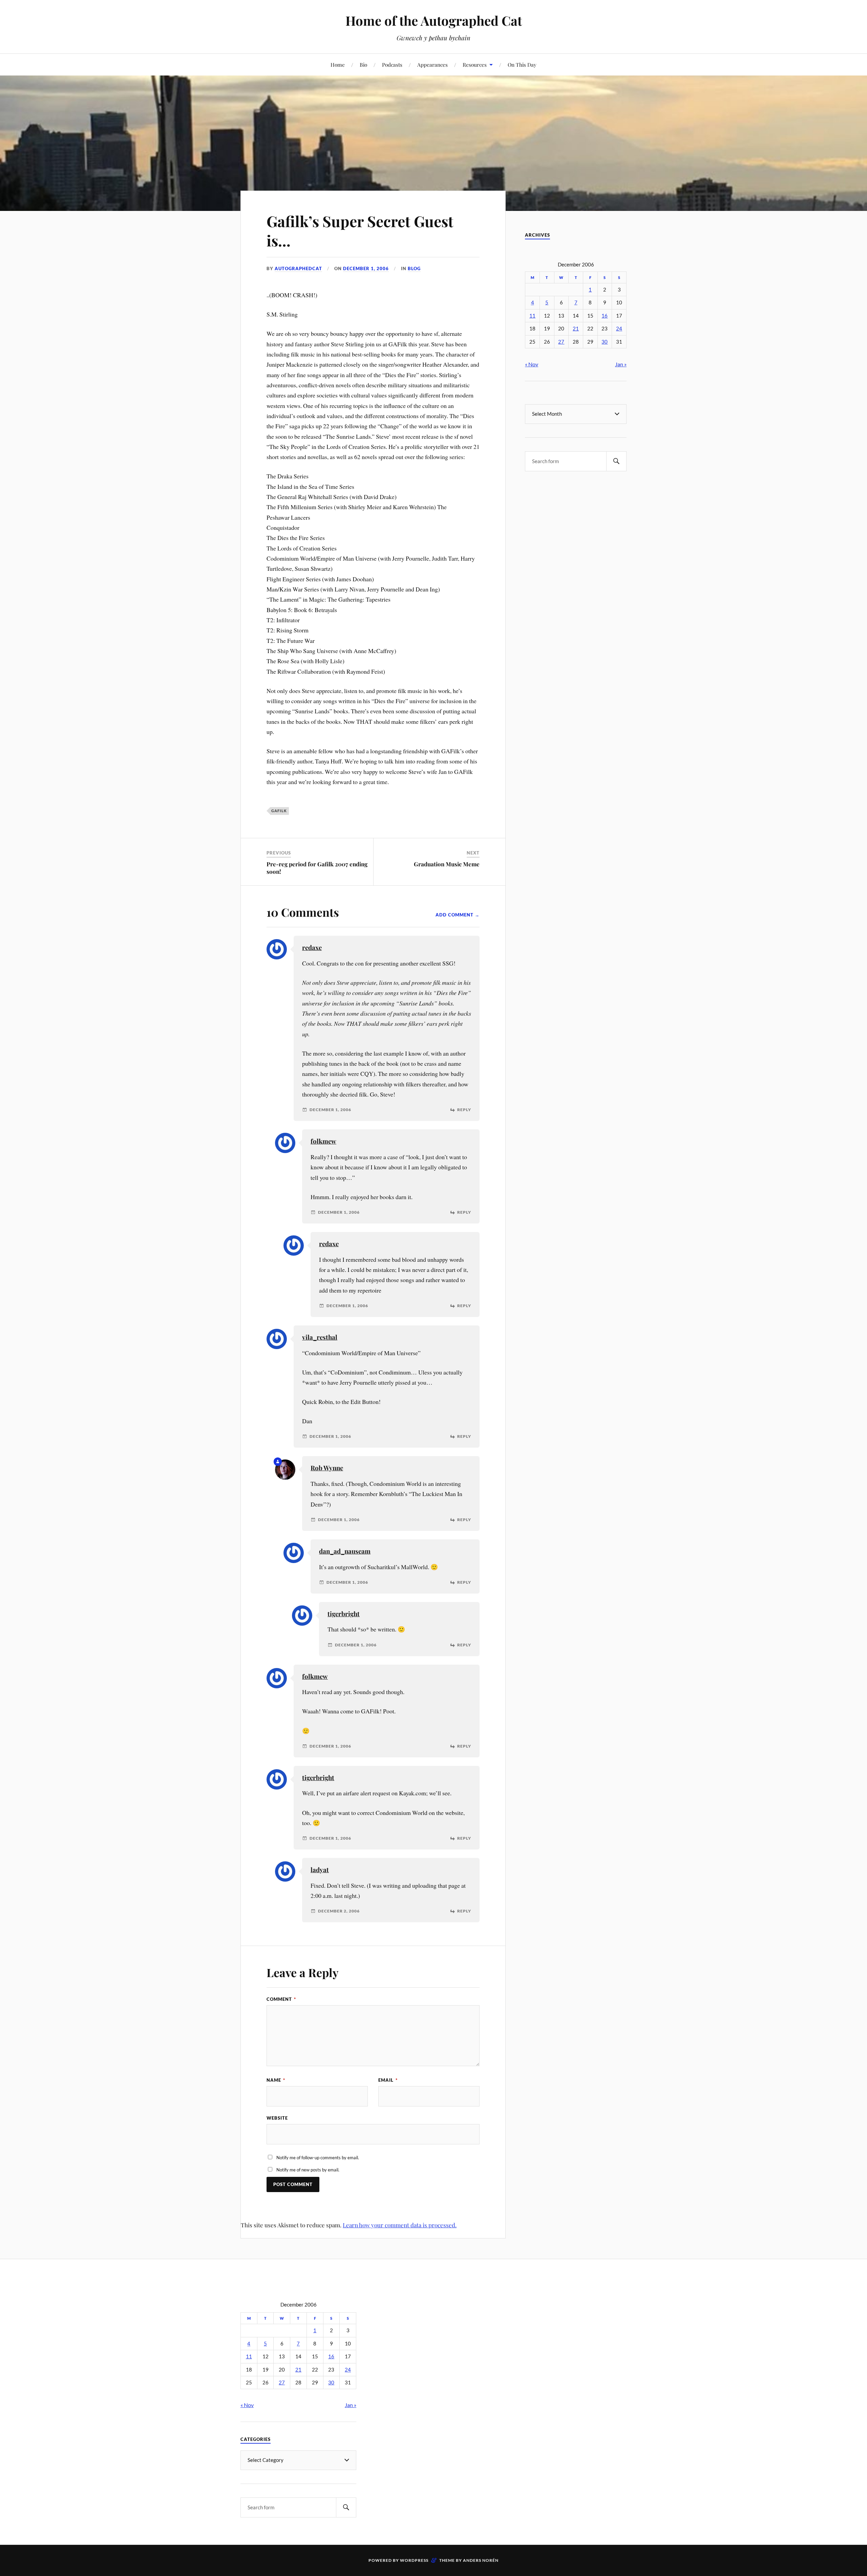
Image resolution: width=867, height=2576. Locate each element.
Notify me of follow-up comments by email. (318, 2158)
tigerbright (344, 1614)
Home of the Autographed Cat (434, 20)
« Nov (532, 364)
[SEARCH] (616, 461)
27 (561, 342)
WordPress (414, 2560)
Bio (363, 64)
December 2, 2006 (339, 1911)
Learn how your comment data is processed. (400, 2225)
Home (338, 64)
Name (276, 2080)
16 (605, 316)
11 (532, 316)
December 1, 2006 (366, 268)
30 (605, 342)
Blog (414, 268)
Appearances (432, 64)
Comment (281, 1999)
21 (576, 329)
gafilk (279, 811)
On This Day (522, 64)
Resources (475, 64)
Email (388, 2080)
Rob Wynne (327, 1468)
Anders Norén (481, 2560)
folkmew (323, 1141)
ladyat (320, 1870)
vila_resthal (320, 1337)
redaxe (312, 947)
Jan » (621, 364)
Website (277, 2118)
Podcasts (392, 64)
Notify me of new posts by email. (308, 2170)
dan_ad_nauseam (345, 1551)
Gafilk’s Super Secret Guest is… (360, 231)
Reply (464, 1110)
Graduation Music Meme (447, 864)
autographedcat (298, 268)
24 (619, 329)
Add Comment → (458, 915)
